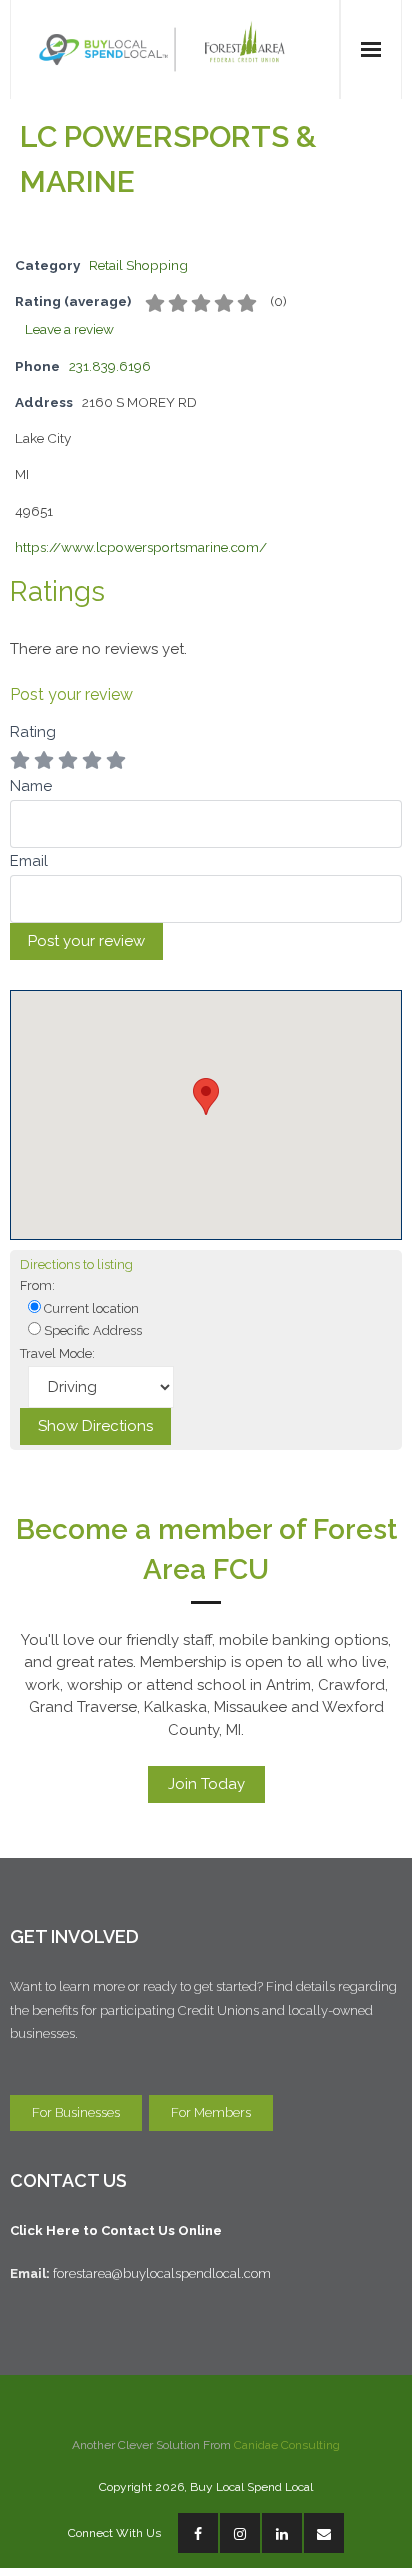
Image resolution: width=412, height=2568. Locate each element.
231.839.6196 (110, 366)
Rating (33, 732)
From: (37, 1285)
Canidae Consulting (287, 2445)
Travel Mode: (57, 1353)
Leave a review (69, 329)
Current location (90, 1308)
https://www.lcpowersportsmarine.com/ (141, 547)
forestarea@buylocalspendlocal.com (165, 2273)
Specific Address (91, 1330)
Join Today (206, 1784)
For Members (211, 2112)
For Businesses (76, 2112)
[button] (206, 1096)
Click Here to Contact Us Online (116, 2230)
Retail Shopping (138, 265)
